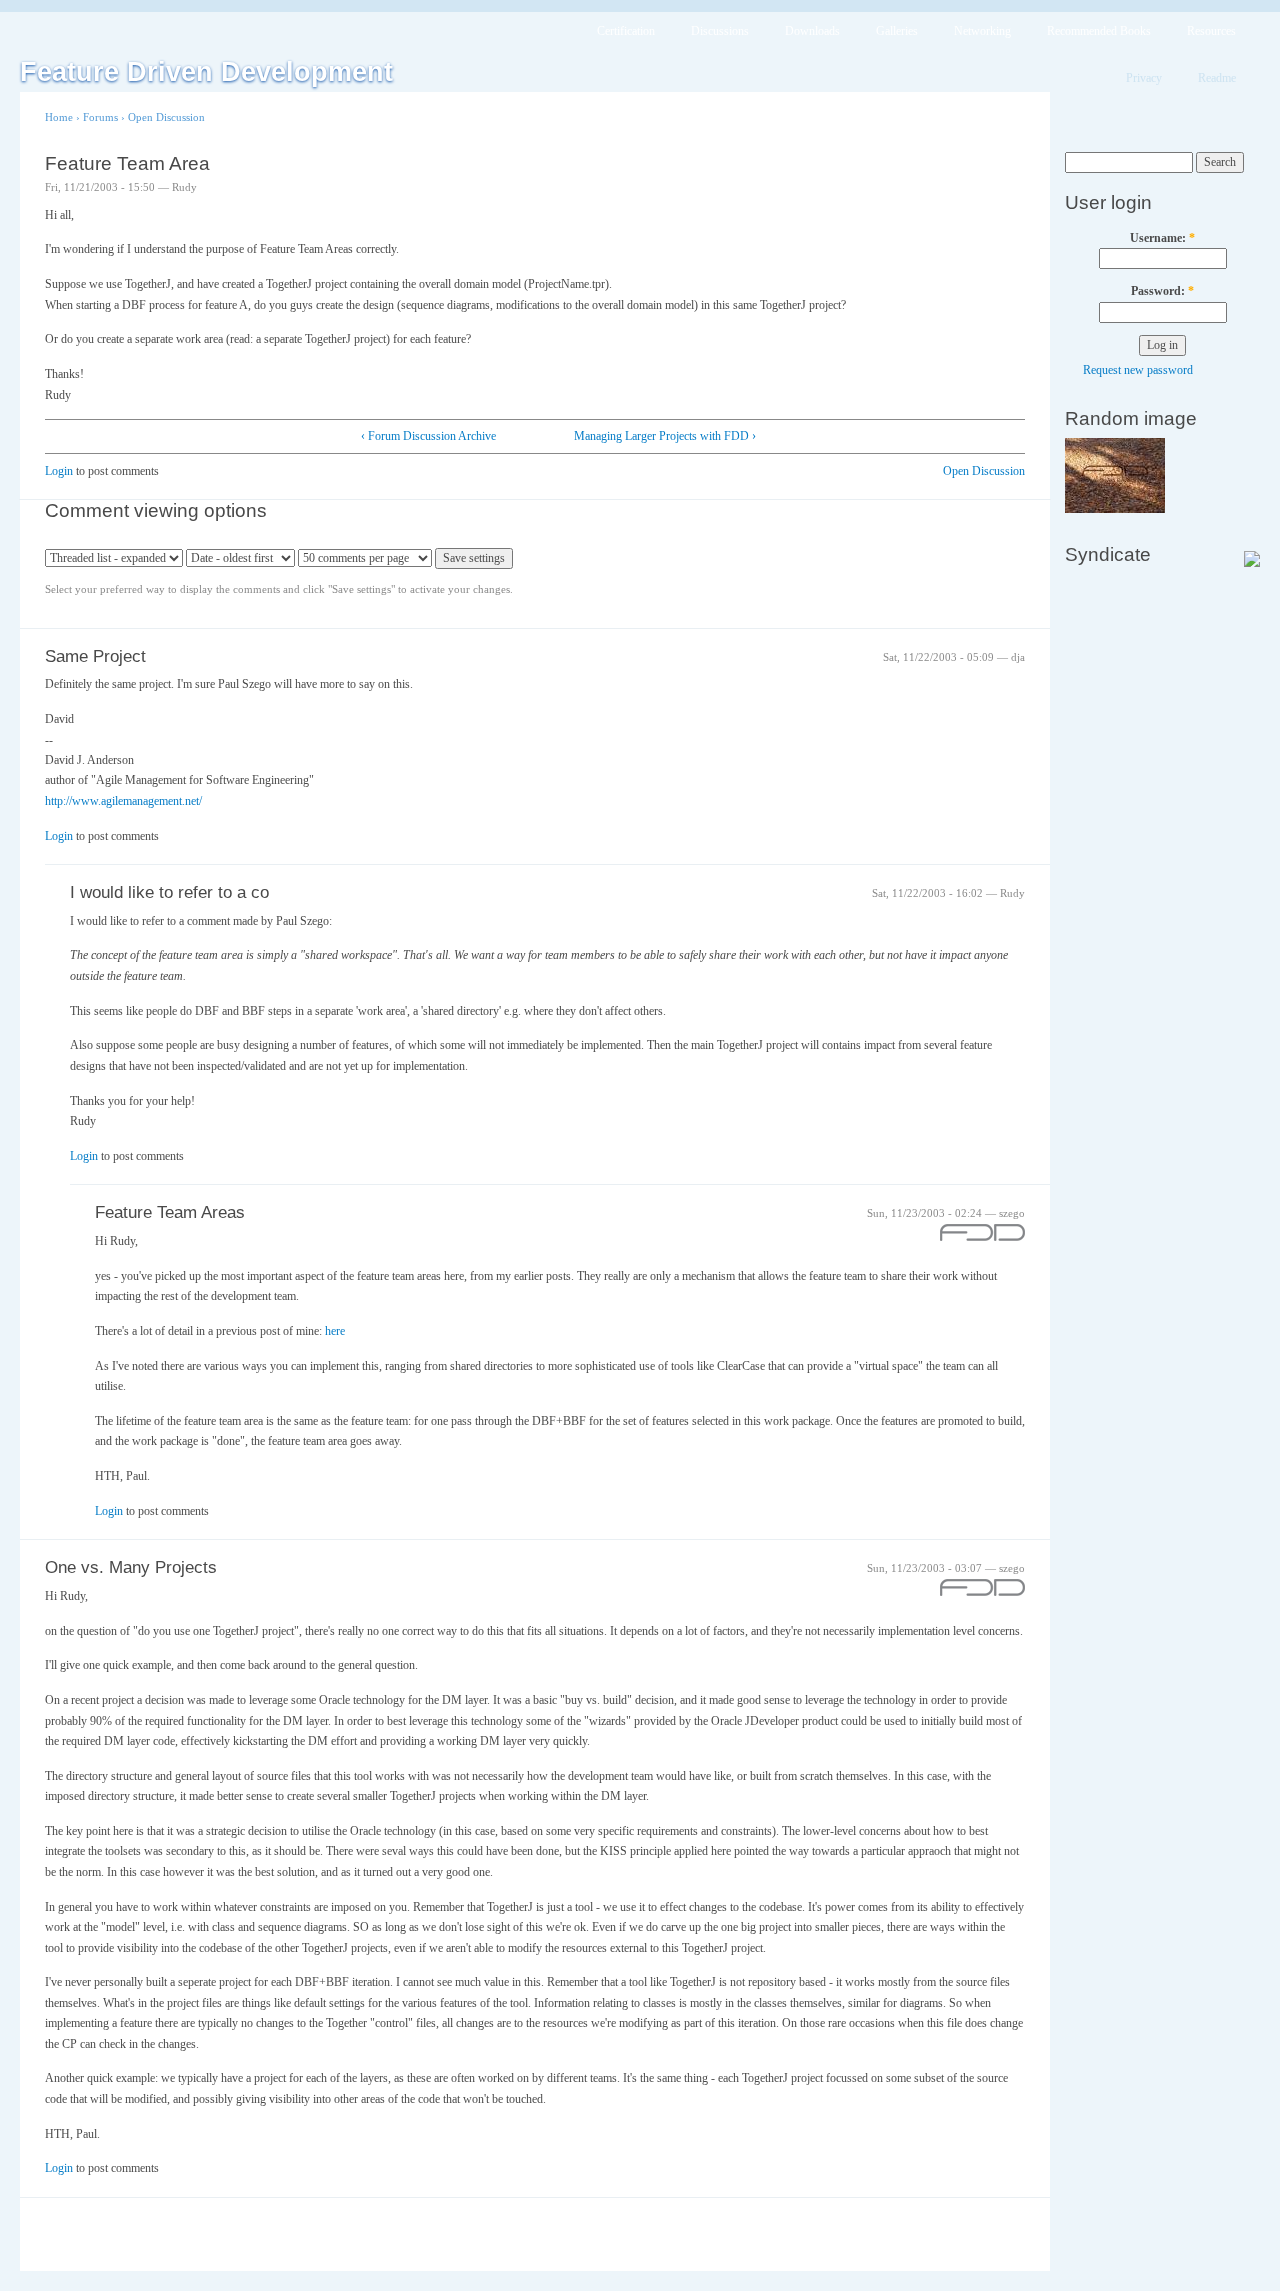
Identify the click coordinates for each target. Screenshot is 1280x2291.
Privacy (1144, 78)
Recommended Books (1099, 31)
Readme (1217, 78)
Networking (982, 31)
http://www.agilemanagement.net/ (123, 801)
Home (59, 117)
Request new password (1138, 370)
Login (59, 471)
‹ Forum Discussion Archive (428, 436)
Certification (626, 31)
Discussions (720, 31)
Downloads (812, 31)
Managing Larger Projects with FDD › (665, 436)
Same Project (95, 656)
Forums (100, 117)
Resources (1211, 31)
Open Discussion (166, 117)
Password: (1162, 291)
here (335, 1331)
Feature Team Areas (170, 1212)
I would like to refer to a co (169, 892)
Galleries (897, 31)
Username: (1162, 238)
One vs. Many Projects (131, 1567)
